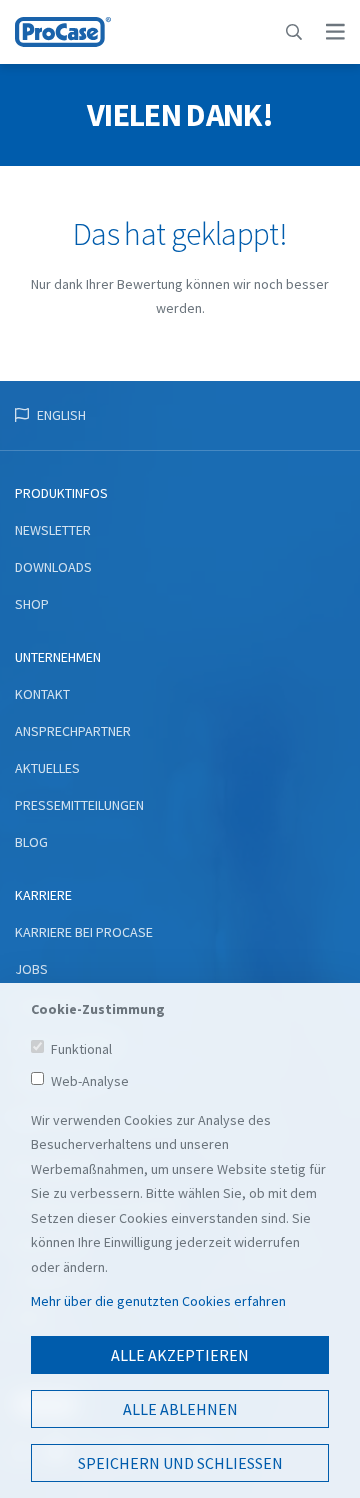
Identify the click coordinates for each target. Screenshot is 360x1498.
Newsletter (53, 530)
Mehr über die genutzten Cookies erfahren (158, 1301)
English (61, 415)
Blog (31, 842)
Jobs (31, 969)
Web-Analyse (90, 1081)
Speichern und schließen (180, 1463)
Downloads (53, 567)
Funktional (81, 1049)
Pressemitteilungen (79, 805)
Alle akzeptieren (180, 1355)
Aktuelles (47, 768)
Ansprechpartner (73, 731)
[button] (294, 32)
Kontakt (42, 694)
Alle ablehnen (180, 1409)
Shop (32, 604)
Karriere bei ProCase (84, 932)
